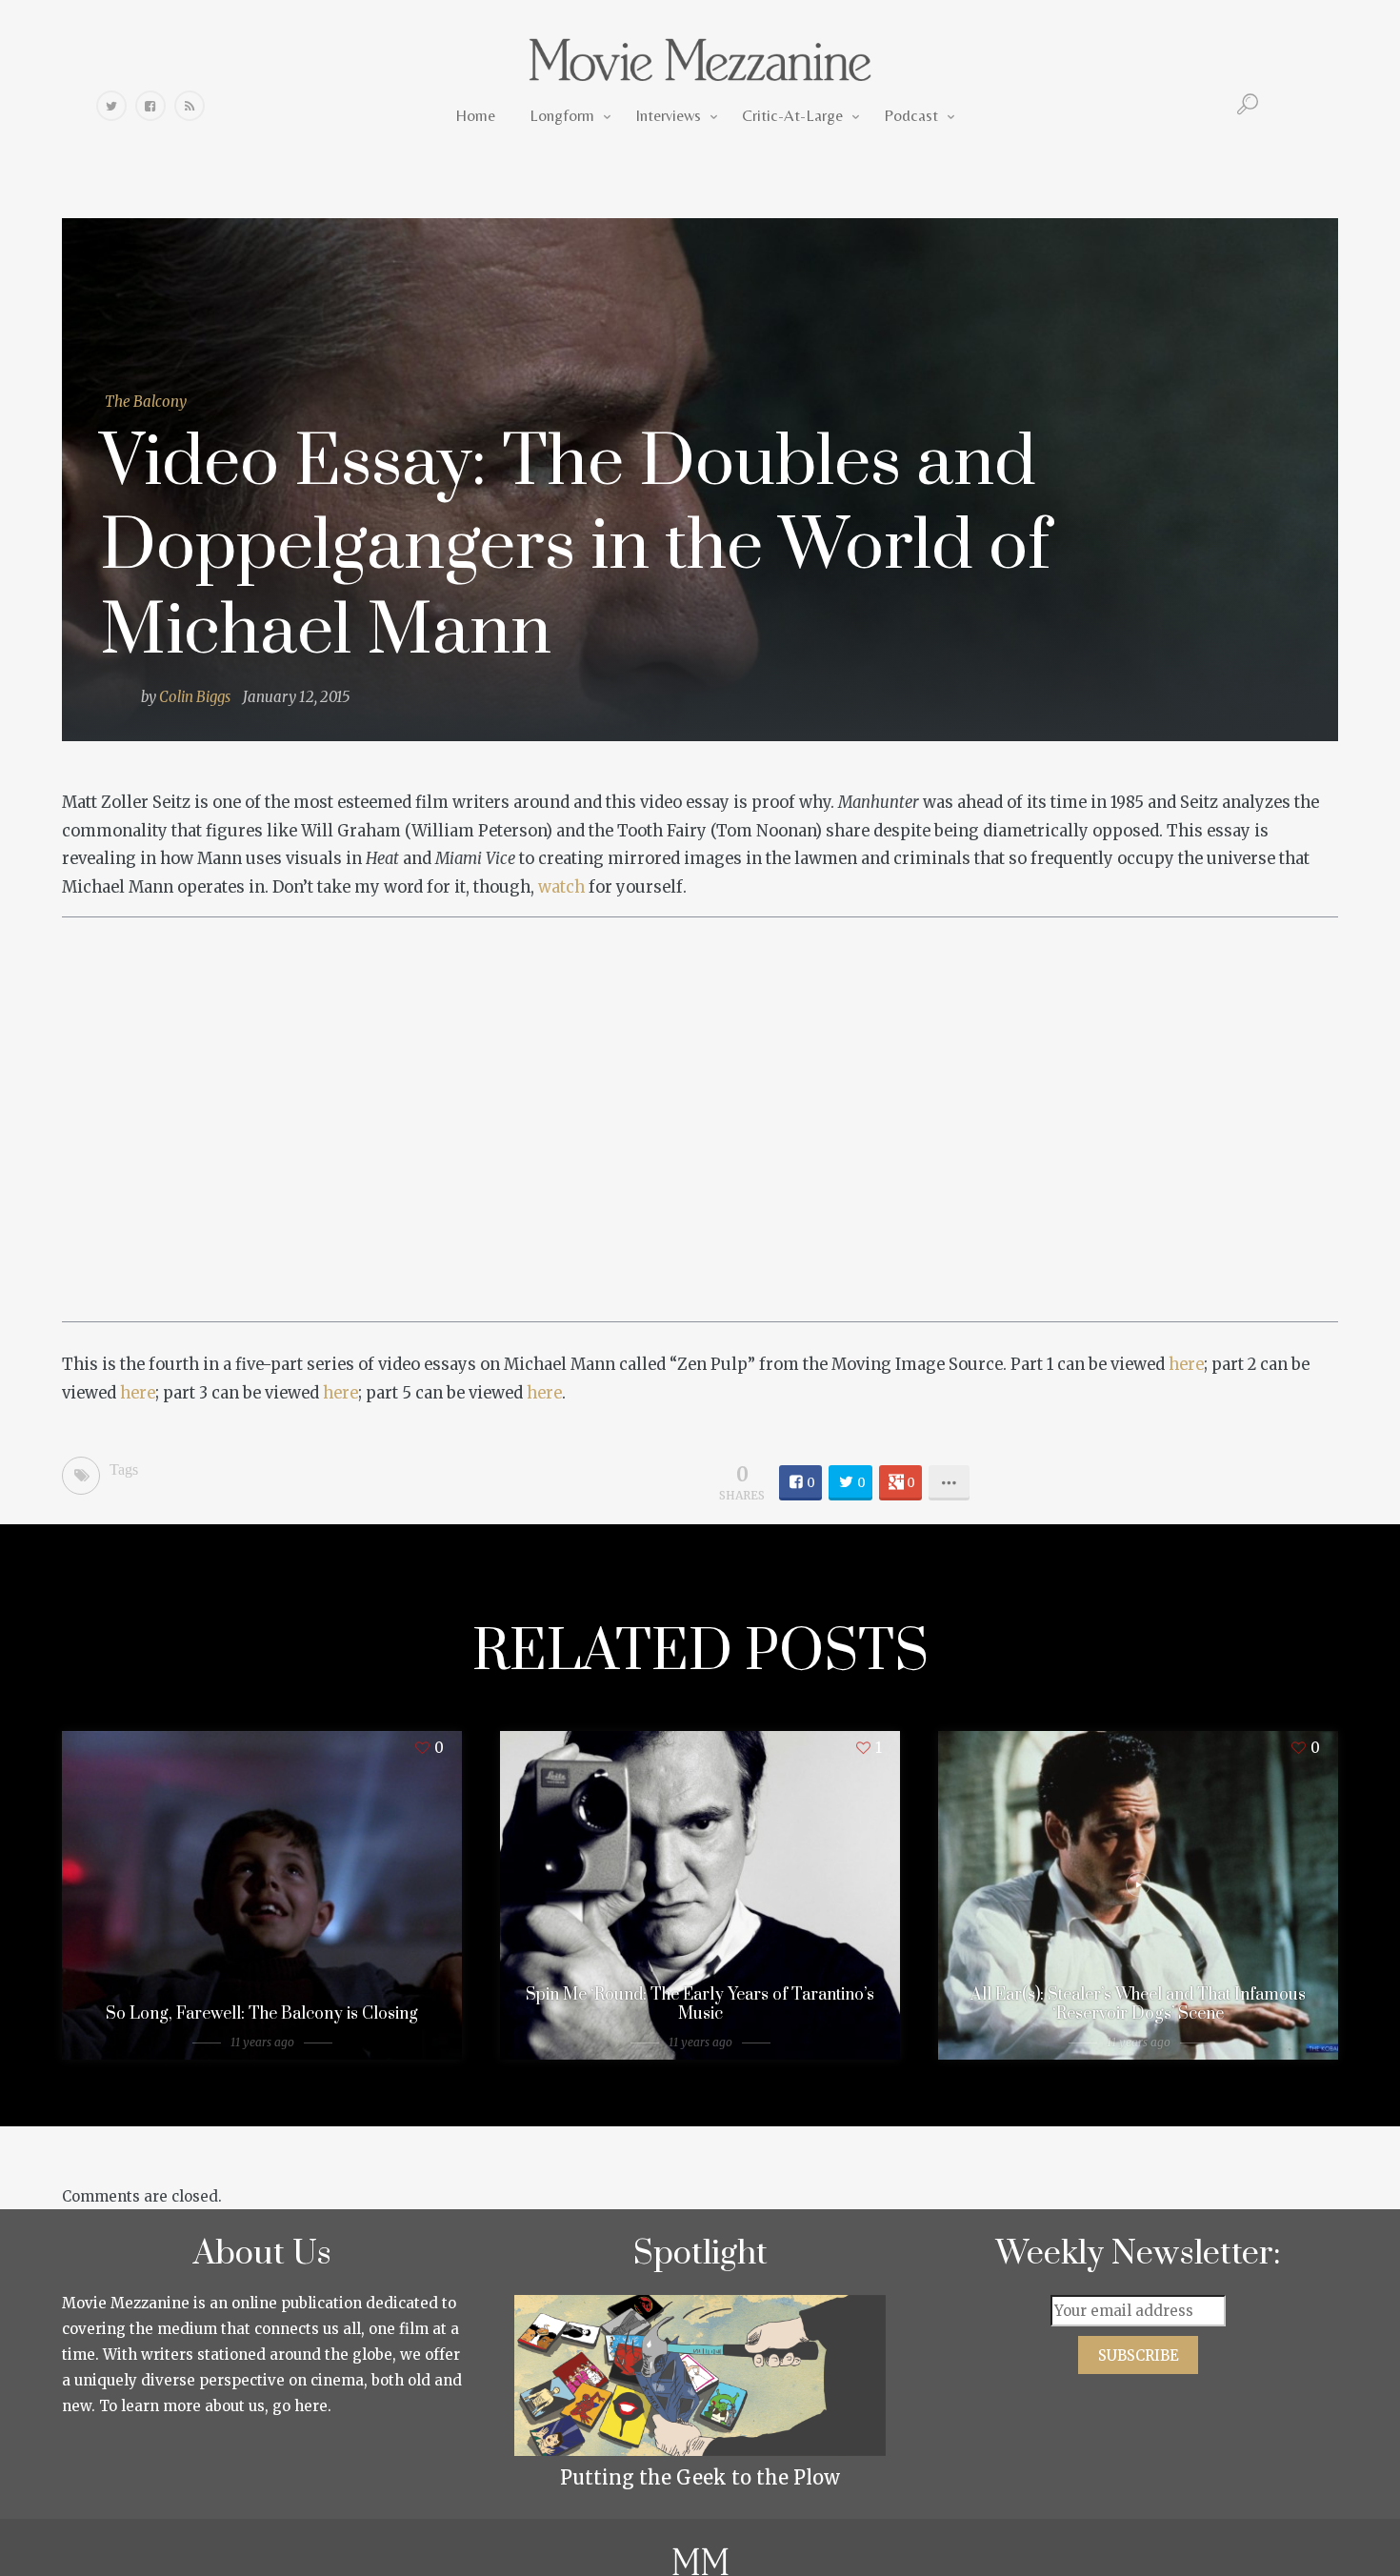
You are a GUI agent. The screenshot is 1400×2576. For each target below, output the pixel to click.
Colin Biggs (195, 697)
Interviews (668, 115)
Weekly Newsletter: (1139, 2254)
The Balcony (146, 402)
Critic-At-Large (792, 115)
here (1186, 1365)
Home (475, 115)
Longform (562, 115)
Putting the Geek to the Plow (700, 2477)
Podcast (911, 115)
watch (561, 887)
